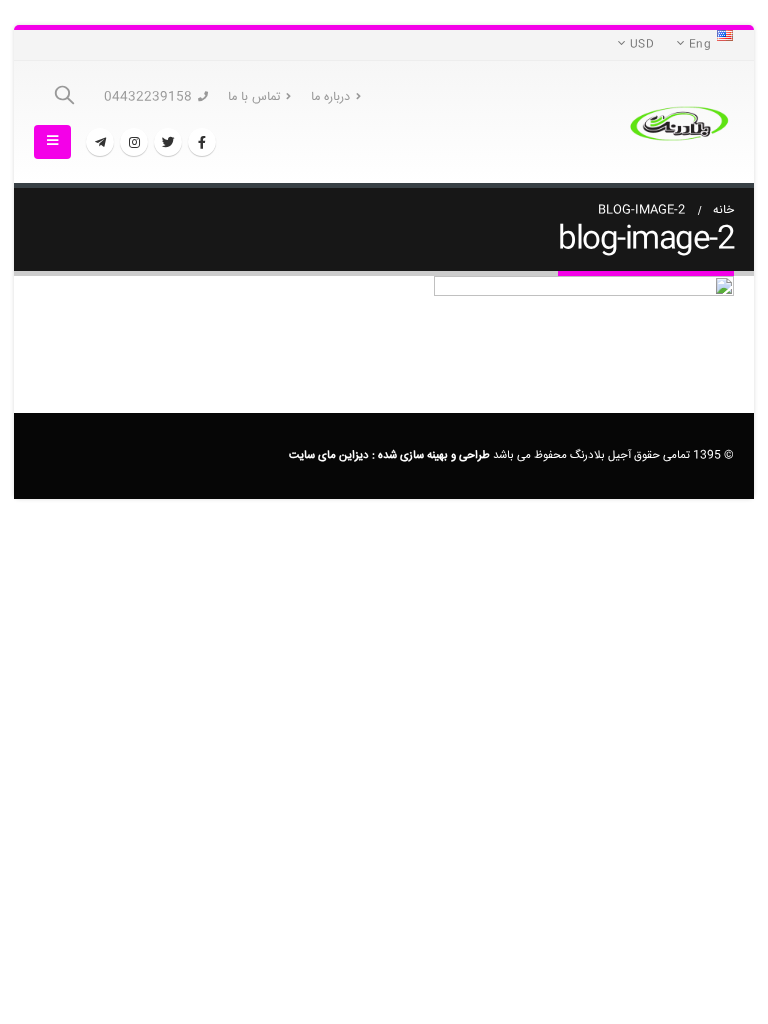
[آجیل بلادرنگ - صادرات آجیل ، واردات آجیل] (679, 122)
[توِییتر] (168, 142)
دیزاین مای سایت (329, 455)
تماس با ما (254, 97)
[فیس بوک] (202, 142)
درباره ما (330, 97)
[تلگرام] (100, 142)
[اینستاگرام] (134, 142)
